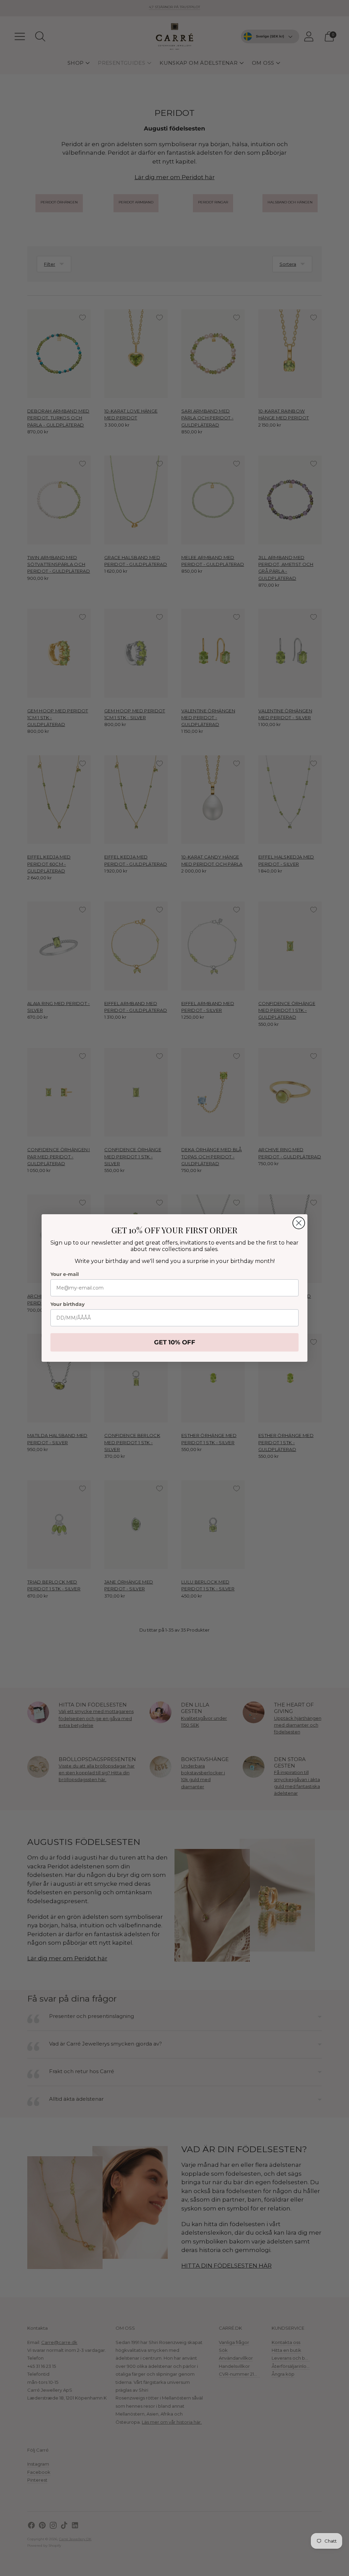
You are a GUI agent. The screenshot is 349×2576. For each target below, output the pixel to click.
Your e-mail (65, 1274)
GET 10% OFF (175, 1342)
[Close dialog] (299, 1223)
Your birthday (67, 1304)
